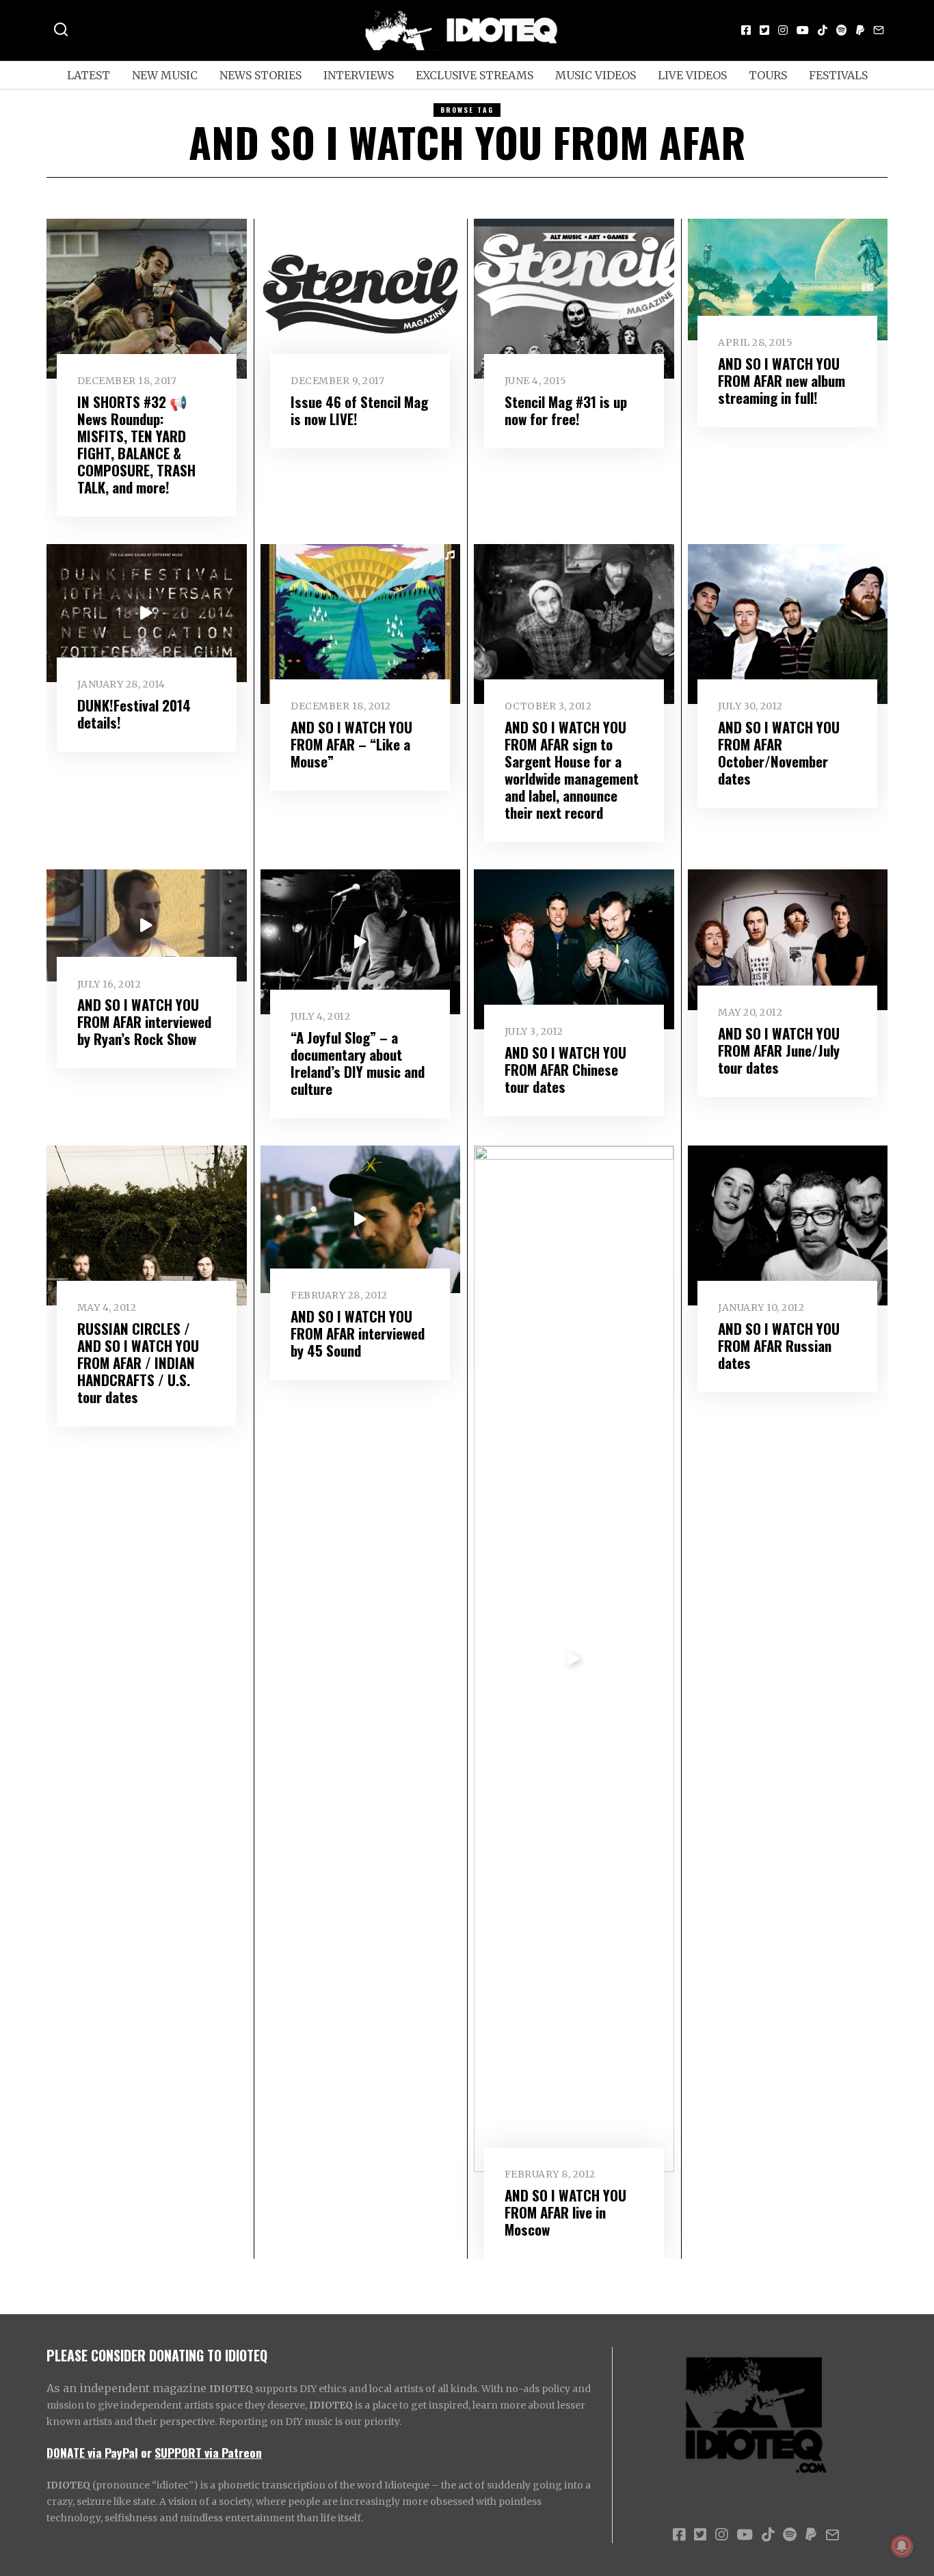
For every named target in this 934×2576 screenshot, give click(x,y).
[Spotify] (842, 30)
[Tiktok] (823, 30)
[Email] (879, 30)
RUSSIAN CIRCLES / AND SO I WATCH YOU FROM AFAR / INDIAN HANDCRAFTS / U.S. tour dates (138, 1362)
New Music (165, 75)
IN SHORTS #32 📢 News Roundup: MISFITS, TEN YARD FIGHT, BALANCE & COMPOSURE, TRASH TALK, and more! (136, 444)
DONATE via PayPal (92, 2452)
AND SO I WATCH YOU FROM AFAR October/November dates (779, 753)
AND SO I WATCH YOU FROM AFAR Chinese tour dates (565, 1069)
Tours (768, 75)
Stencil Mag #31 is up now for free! (566, 410)
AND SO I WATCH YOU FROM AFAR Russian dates (779, 1345)
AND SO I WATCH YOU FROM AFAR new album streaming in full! (782, 380)
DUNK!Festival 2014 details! (134, 714)
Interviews (359, 75)
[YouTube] (803, 30)
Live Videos (692, 75)
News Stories (261, 75)
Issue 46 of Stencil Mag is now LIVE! (359, 410)
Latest (89, 75)
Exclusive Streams (475, 75)
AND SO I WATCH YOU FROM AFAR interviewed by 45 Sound (358, 1333)
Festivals (838, 75)
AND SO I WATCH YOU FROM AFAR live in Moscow (565, 2212)
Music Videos (596, 75)
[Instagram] (783, 30)
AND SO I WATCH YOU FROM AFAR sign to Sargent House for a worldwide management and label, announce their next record (572, 770)
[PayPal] (860, 30)
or (146, 2452)
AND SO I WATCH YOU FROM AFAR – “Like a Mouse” (351, 744)
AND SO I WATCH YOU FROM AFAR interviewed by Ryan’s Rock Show (144, 1021)
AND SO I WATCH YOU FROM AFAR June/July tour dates (779, 1050)
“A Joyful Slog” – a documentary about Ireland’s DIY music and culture (358, 1063)
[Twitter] (764, 30)
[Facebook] (746, 30)
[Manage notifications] (902, 2546)
